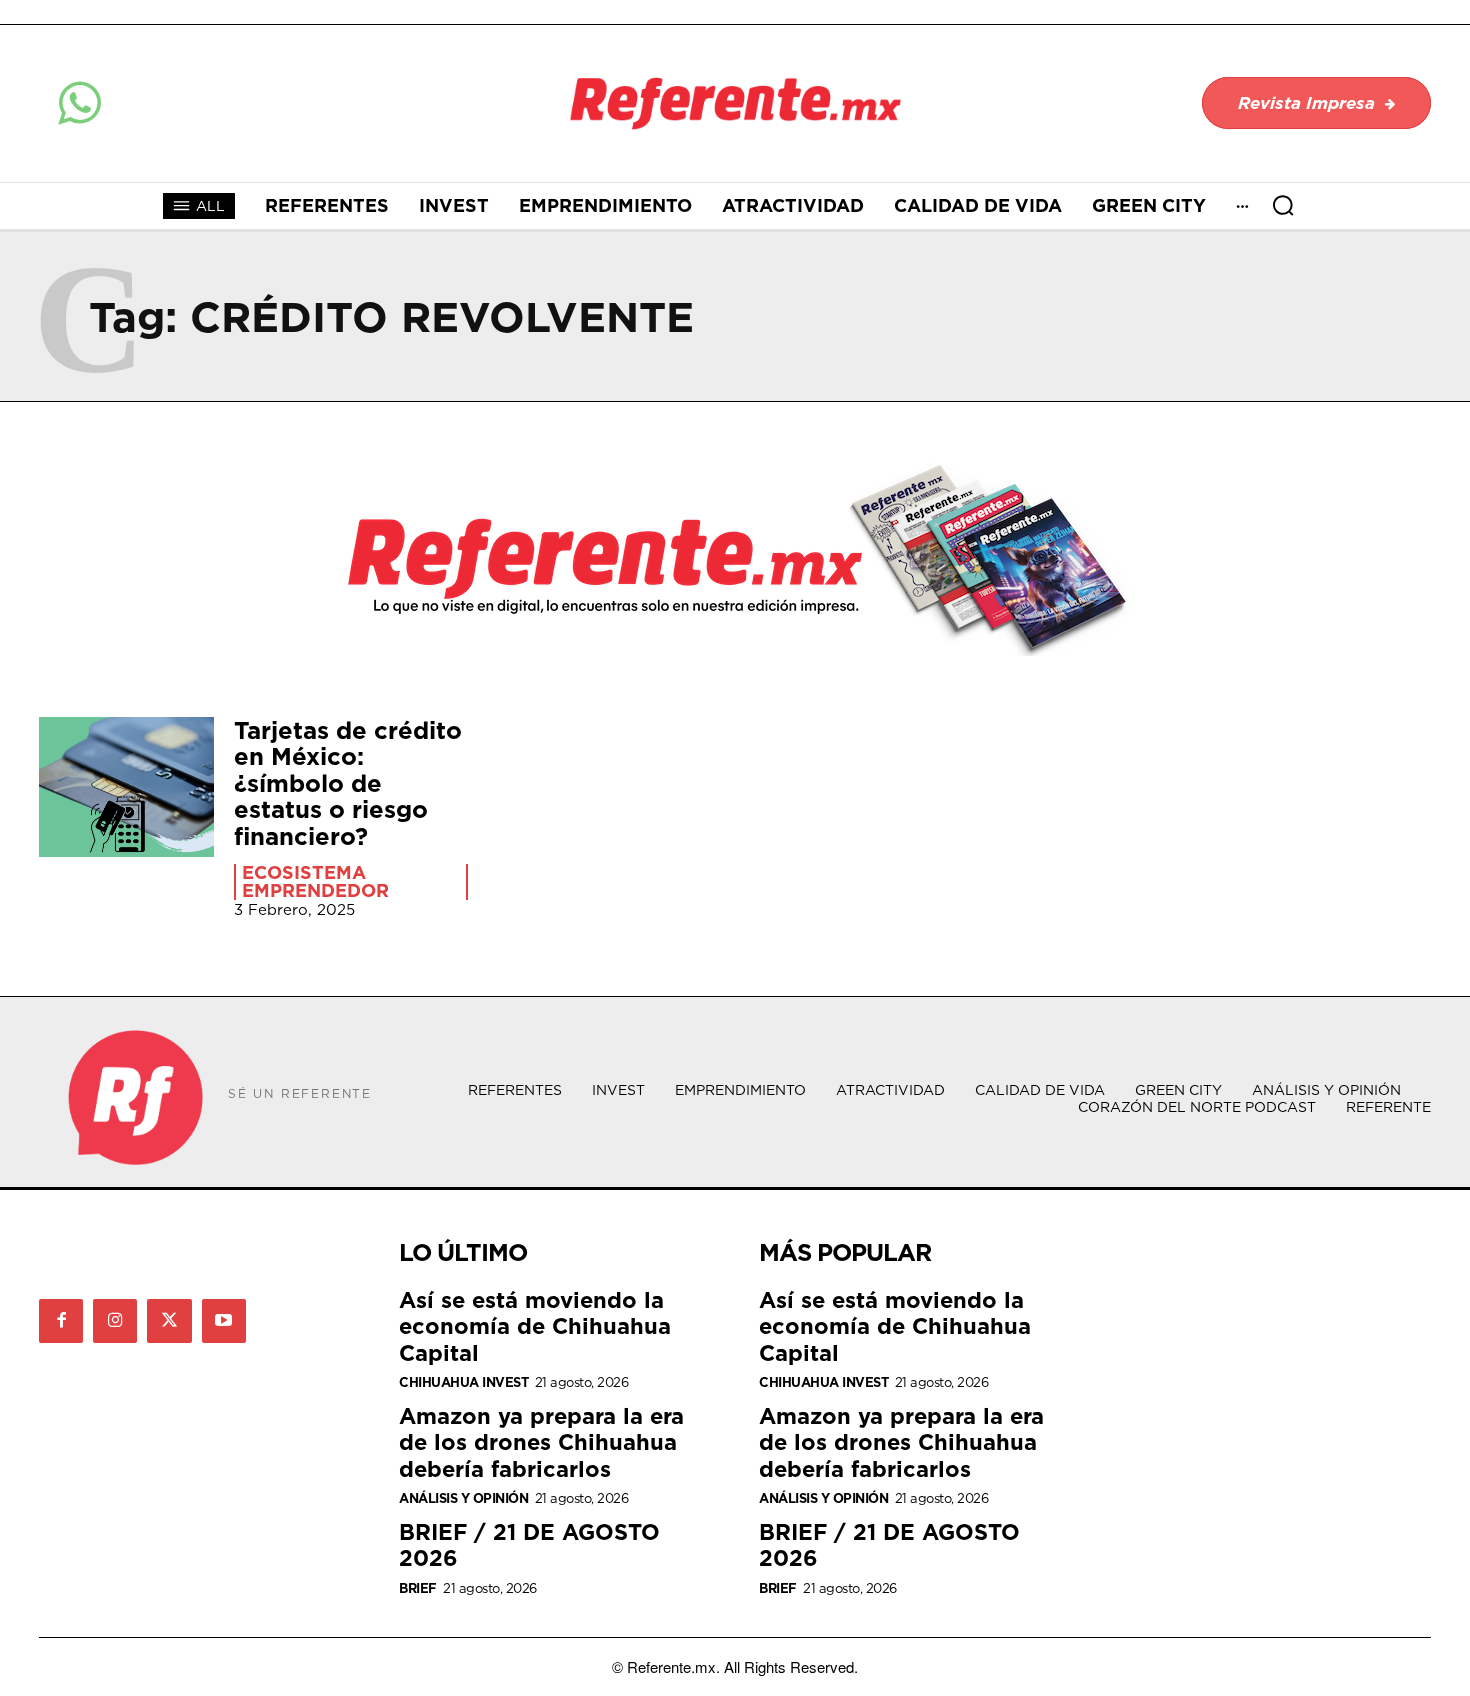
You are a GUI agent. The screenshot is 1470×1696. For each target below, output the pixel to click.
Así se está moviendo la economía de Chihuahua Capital (535, 1326)
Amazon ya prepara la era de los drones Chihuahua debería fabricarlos (541, 1442)
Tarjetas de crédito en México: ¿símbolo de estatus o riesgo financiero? (348, 783)
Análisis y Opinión (463, 1498)
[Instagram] (115, 1321)
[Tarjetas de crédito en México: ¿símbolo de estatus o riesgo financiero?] (126, 787)
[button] (1283, 205)
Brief (418, 1588)
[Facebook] (61, 1321)
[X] (169, 1321)
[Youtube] (224, 1321)
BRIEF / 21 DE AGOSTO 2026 (529, 1544)
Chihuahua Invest (463, 1382)
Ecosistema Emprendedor (315, 882)
